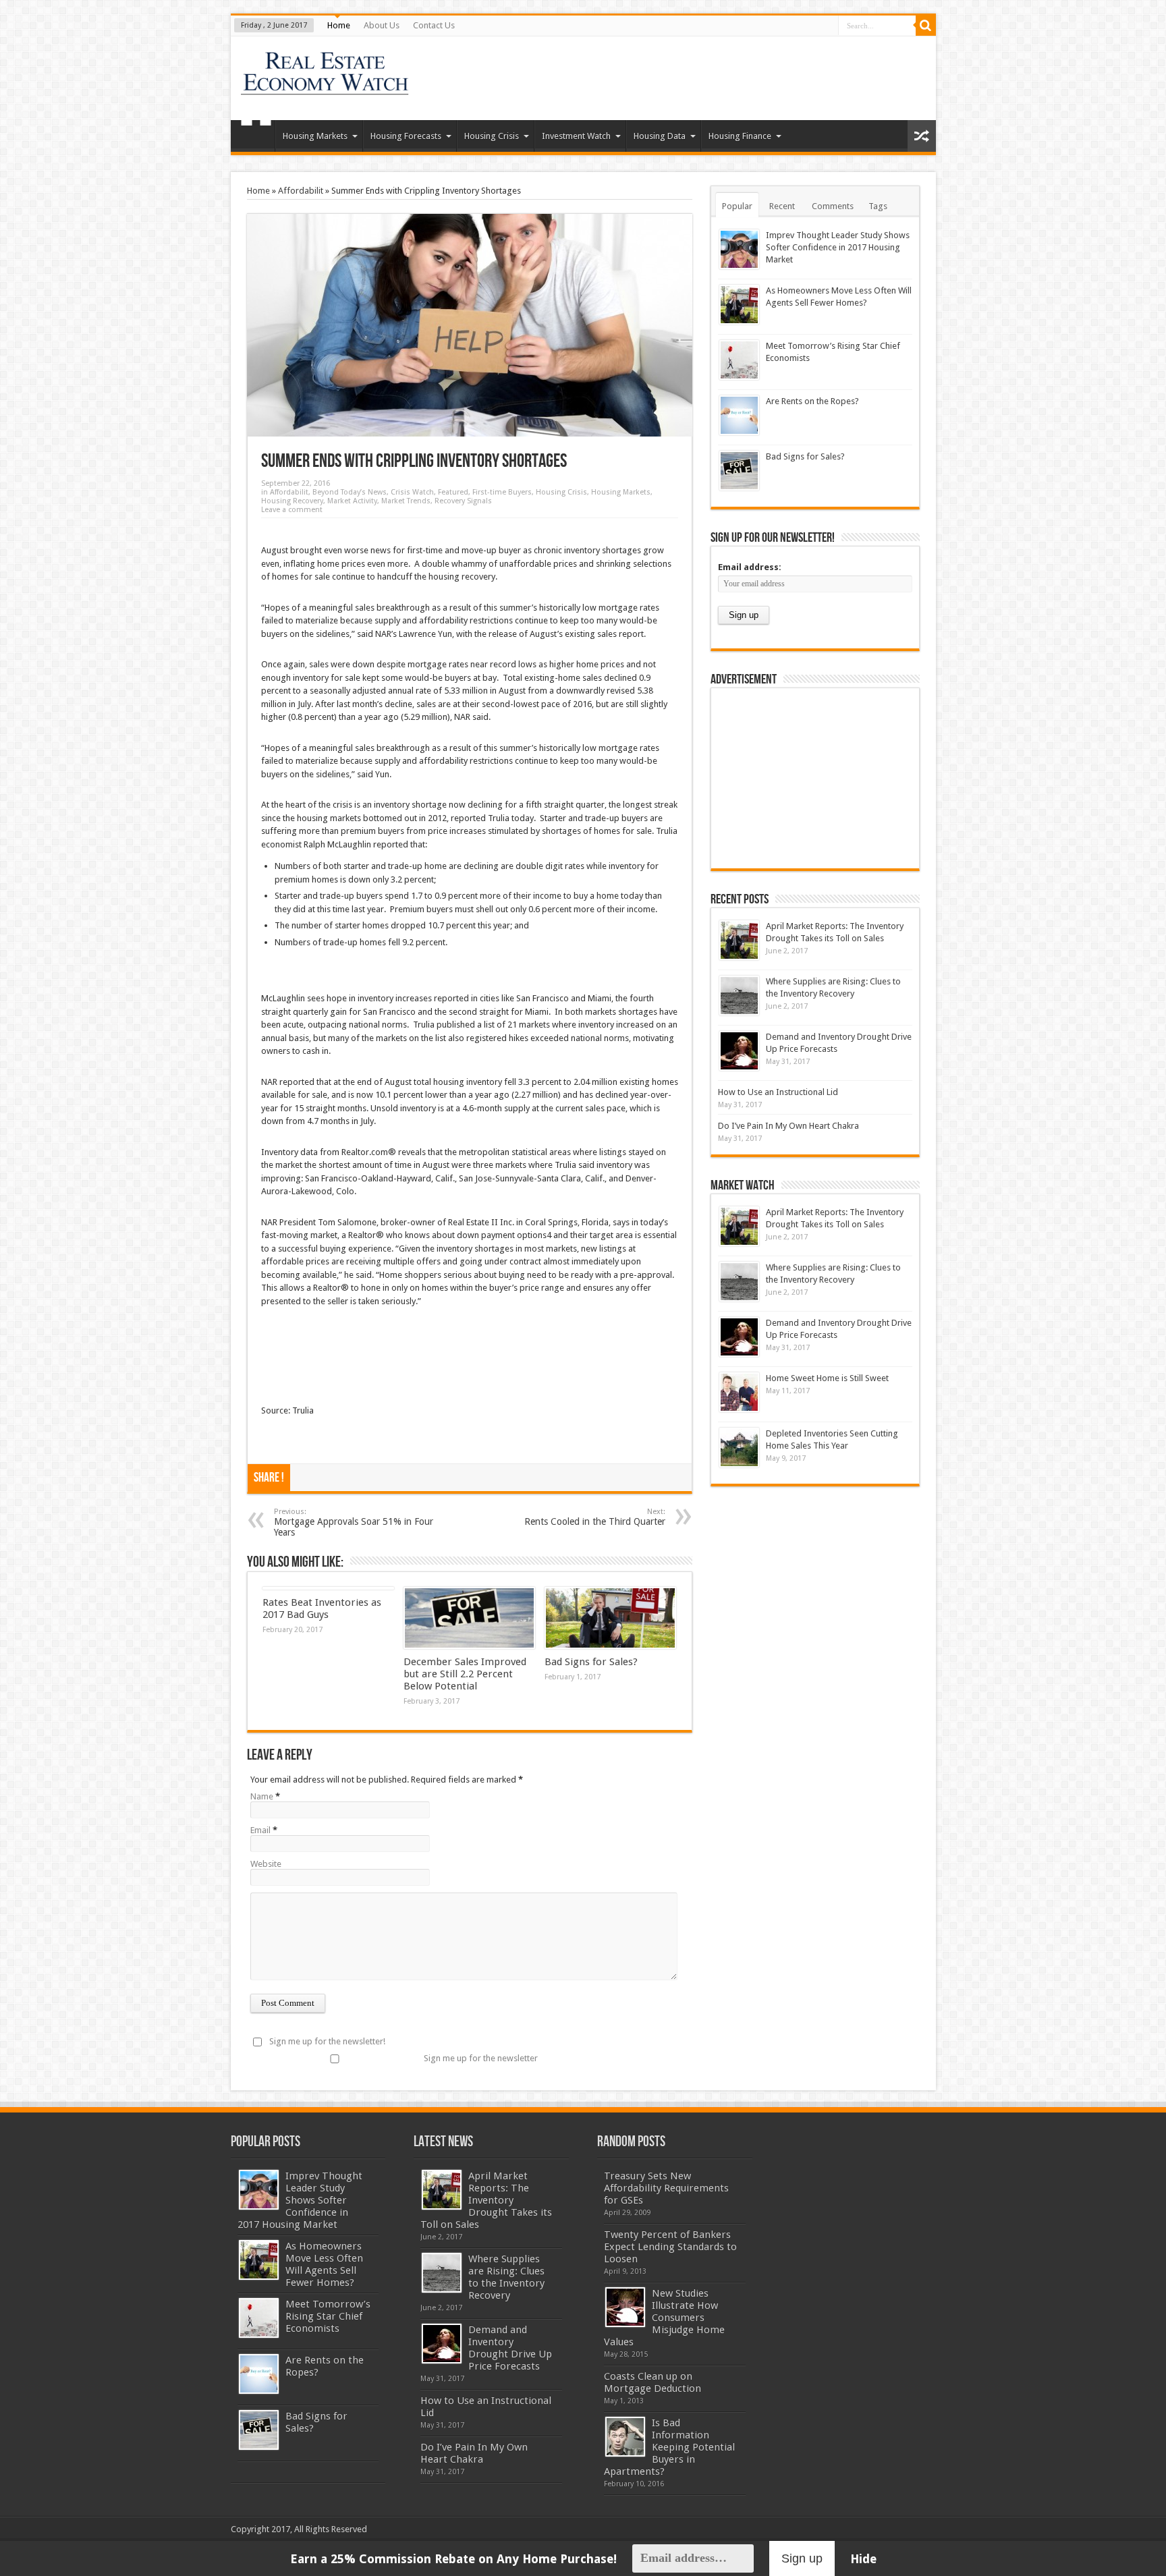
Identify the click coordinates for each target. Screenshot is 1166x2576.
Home (339, 25)
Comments (833, 206)
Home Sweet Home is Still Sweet (827, 1378)
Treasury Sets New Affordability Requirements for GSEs (666, 2188)
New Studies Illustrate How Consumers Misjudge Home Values (664, 2318)
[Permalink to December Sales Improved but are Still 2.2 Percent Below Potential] (469, 1618)
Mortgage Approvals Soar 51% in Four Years (354, 1522)
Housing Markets (315, 136)
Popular (737, 206)
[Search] (926, 26)
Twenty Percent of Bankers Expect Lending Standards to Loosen (670, 2247)
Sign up (802, 2558)
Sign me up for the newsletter (481, 2058)
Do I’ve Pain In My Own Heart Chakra (788, 1126)
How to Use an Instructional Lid (778, 1092)
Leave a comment (292, 510)
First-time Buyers (502, 492)
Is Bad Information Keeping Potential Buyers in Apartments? (669, 2447)
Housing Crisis (492, 136)
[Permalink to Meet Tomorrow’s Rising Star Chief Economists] (739, 360)
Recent (782, 206)
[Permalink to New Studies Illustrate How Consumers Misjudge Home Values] (625, 2307)
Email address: (750, 567)
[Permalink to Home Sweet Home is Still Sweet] (739, 1392)
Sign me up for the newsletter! (327, 2041)
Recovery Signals (463, 501)
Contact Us (434, 25)
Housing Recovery (292, 501)
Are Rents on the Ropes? (812, 401)
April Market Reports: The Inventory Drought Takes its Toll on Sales (486, 2200)
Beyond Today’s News (350, 492)
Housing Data (660, 136)
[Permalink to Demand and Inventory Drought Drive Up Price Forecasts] (739, 1051)
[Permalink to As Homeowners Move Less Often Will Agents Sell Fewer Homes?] (739, 305)
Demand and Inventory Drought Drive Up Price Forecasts (510, 2348)
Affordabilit (301, 191)
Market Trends (406, 501)
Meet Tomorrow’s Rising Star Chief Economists (328, 2316)
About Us (382, 25)
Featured (453, 492)
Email (260, 1830)
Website (266, 1864)
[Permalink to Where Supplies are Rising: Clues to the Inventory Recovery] (739, 996)
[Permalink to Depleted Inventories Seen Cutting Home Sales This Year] (739, 1448)
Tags (878, 206)
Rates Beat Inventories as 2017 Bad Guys (322, 1608)
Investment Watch (576, 136)
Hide (863, 2559)
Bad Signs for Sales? (591, 1662)
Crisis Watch (412, 492)
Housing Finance (740, 136)
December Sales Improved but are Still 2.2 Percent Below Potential (465, 1674)
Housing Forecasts (406, 136)
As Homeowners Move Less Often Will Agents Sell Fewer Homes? (324, 2264)
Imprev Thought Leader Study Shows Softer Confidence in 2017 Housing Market (838, 247)
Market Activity (352, 501)
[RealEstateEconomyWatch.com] (326, 86)
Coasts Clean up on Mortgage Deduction (653, 2382)
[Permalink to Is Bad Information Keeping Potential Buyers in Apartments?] (625, 2437)
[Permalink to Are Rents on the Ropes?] (739, 415)
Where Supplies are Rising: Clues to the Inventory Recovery (506, 2277)
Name (262, 1796)
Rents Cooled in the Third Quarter (595, 1517)
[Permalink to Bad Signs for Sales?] (610, 1618)
